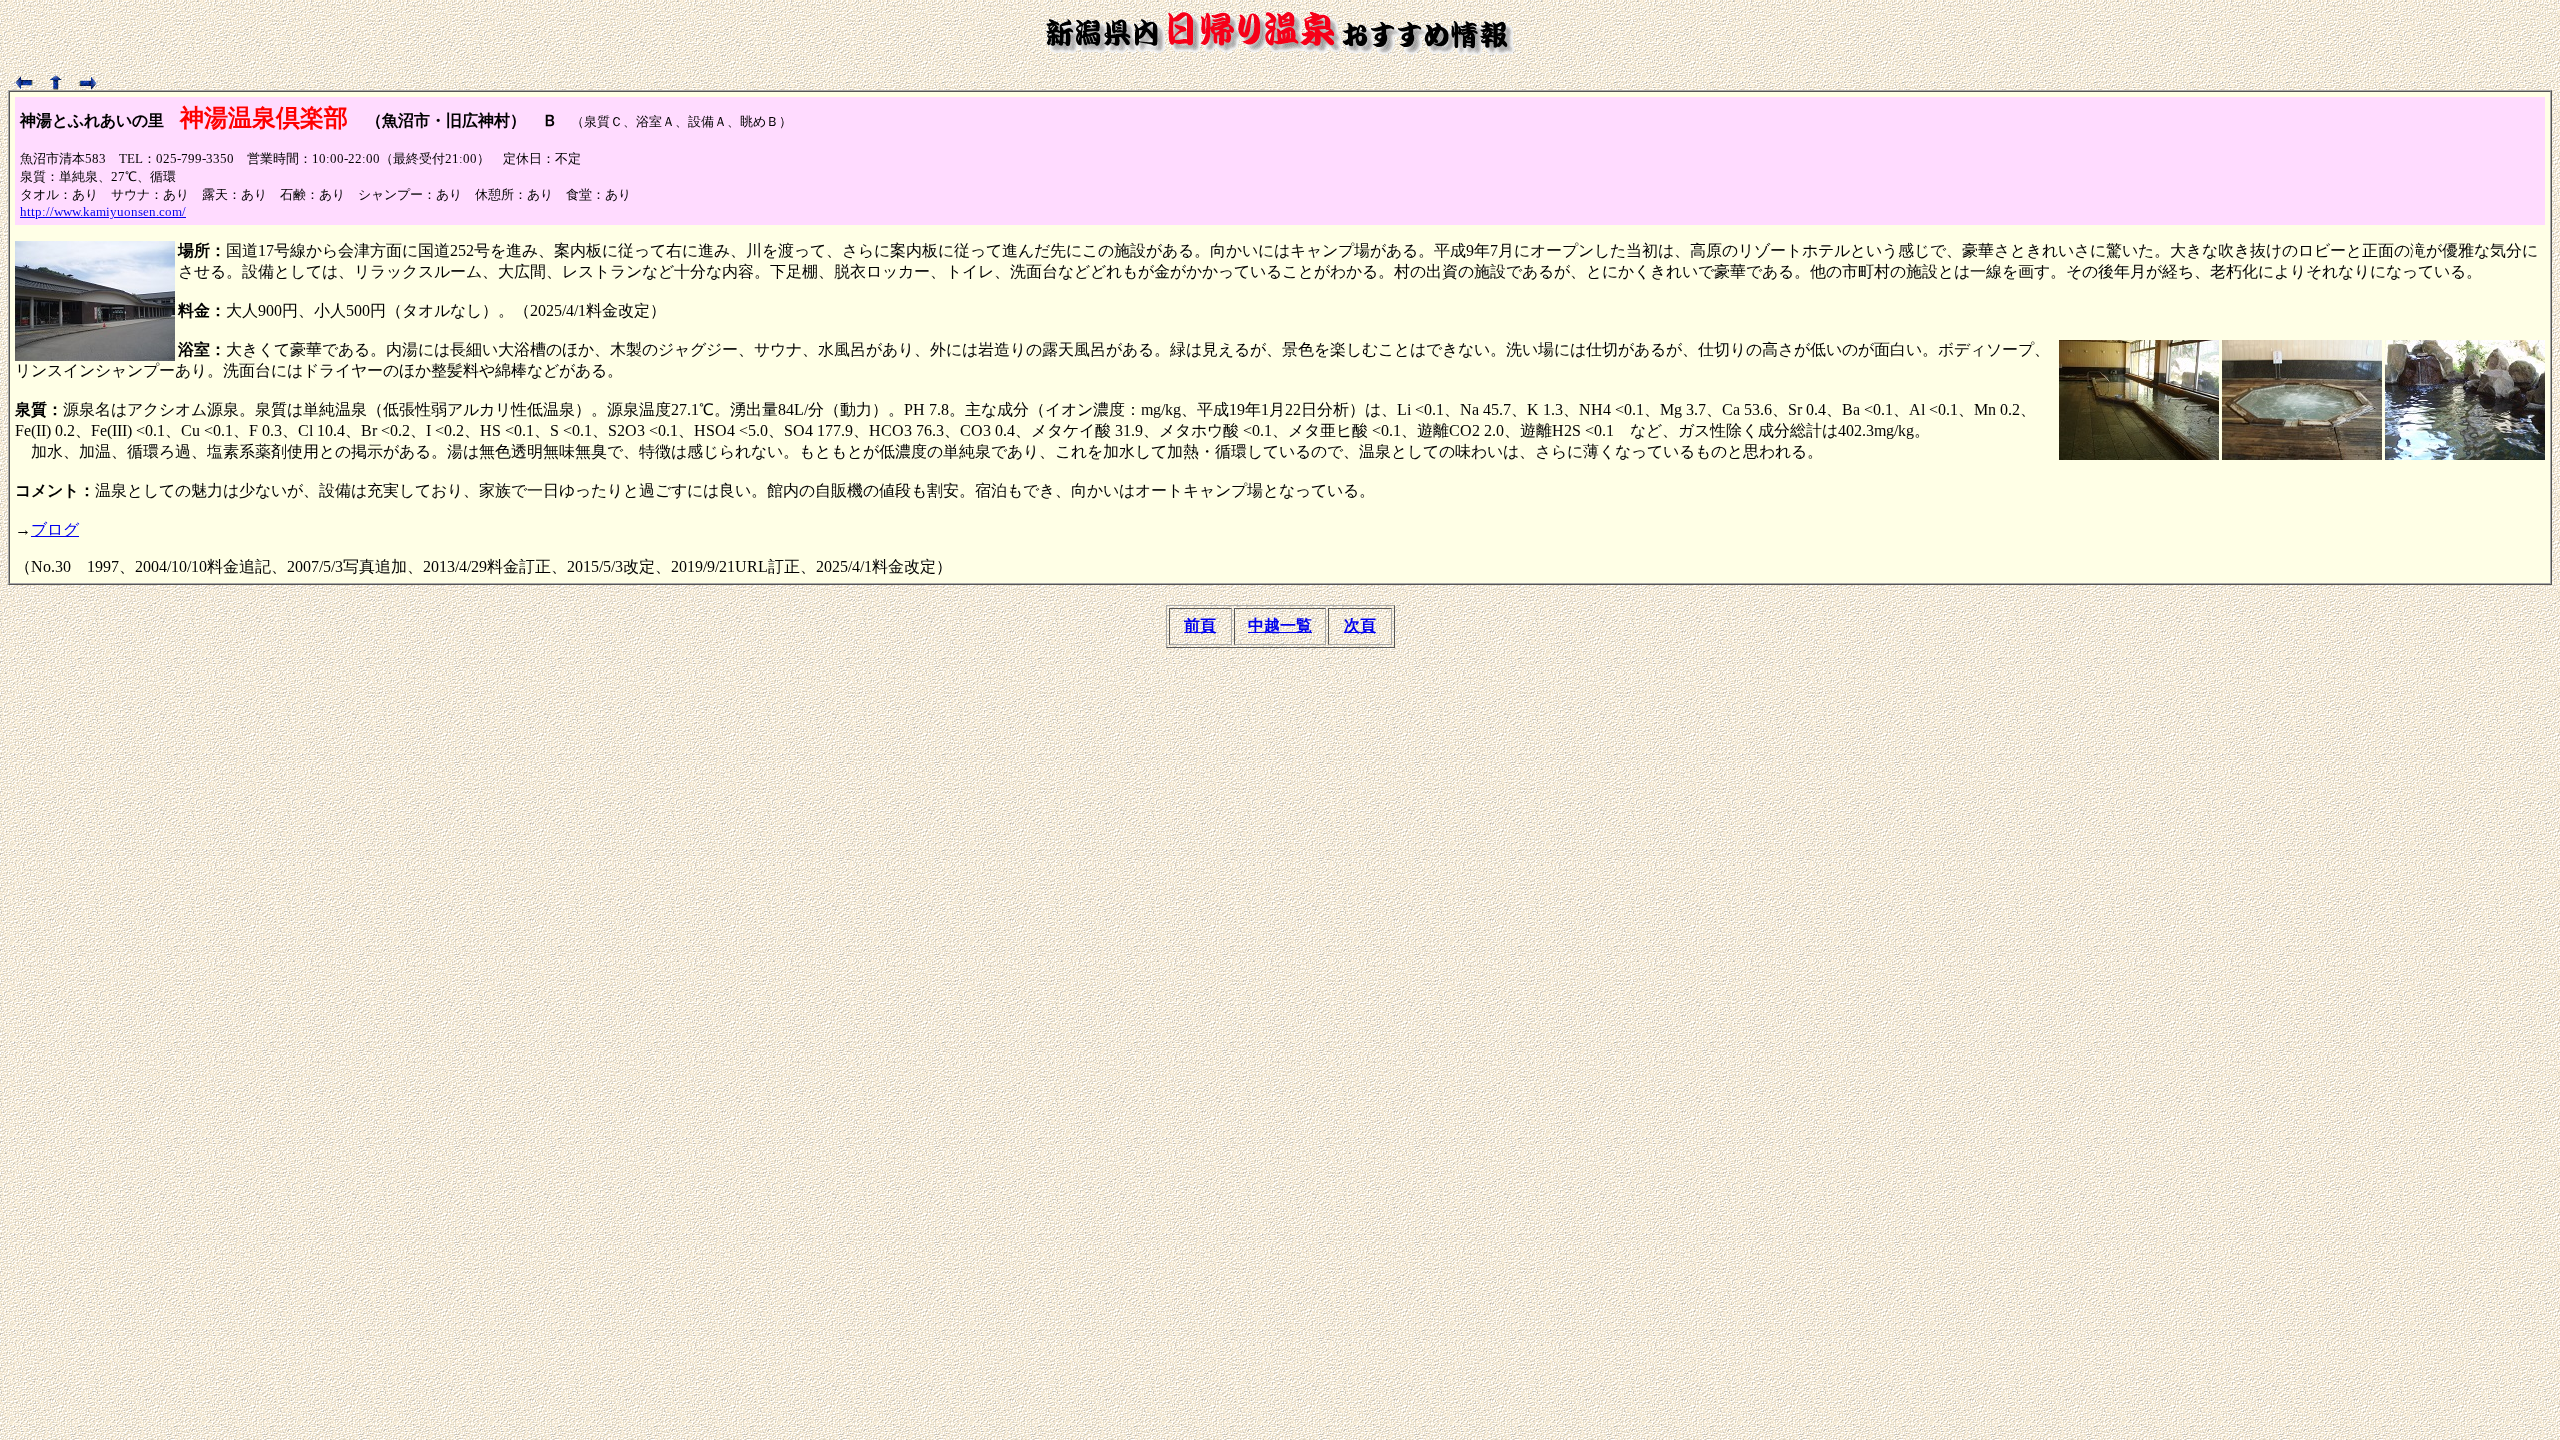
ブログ (55, 529)
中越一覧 (1280, 625)
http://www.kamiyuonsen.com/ (103, 211)
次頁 (1360, 625)
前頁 (1200, 625)
